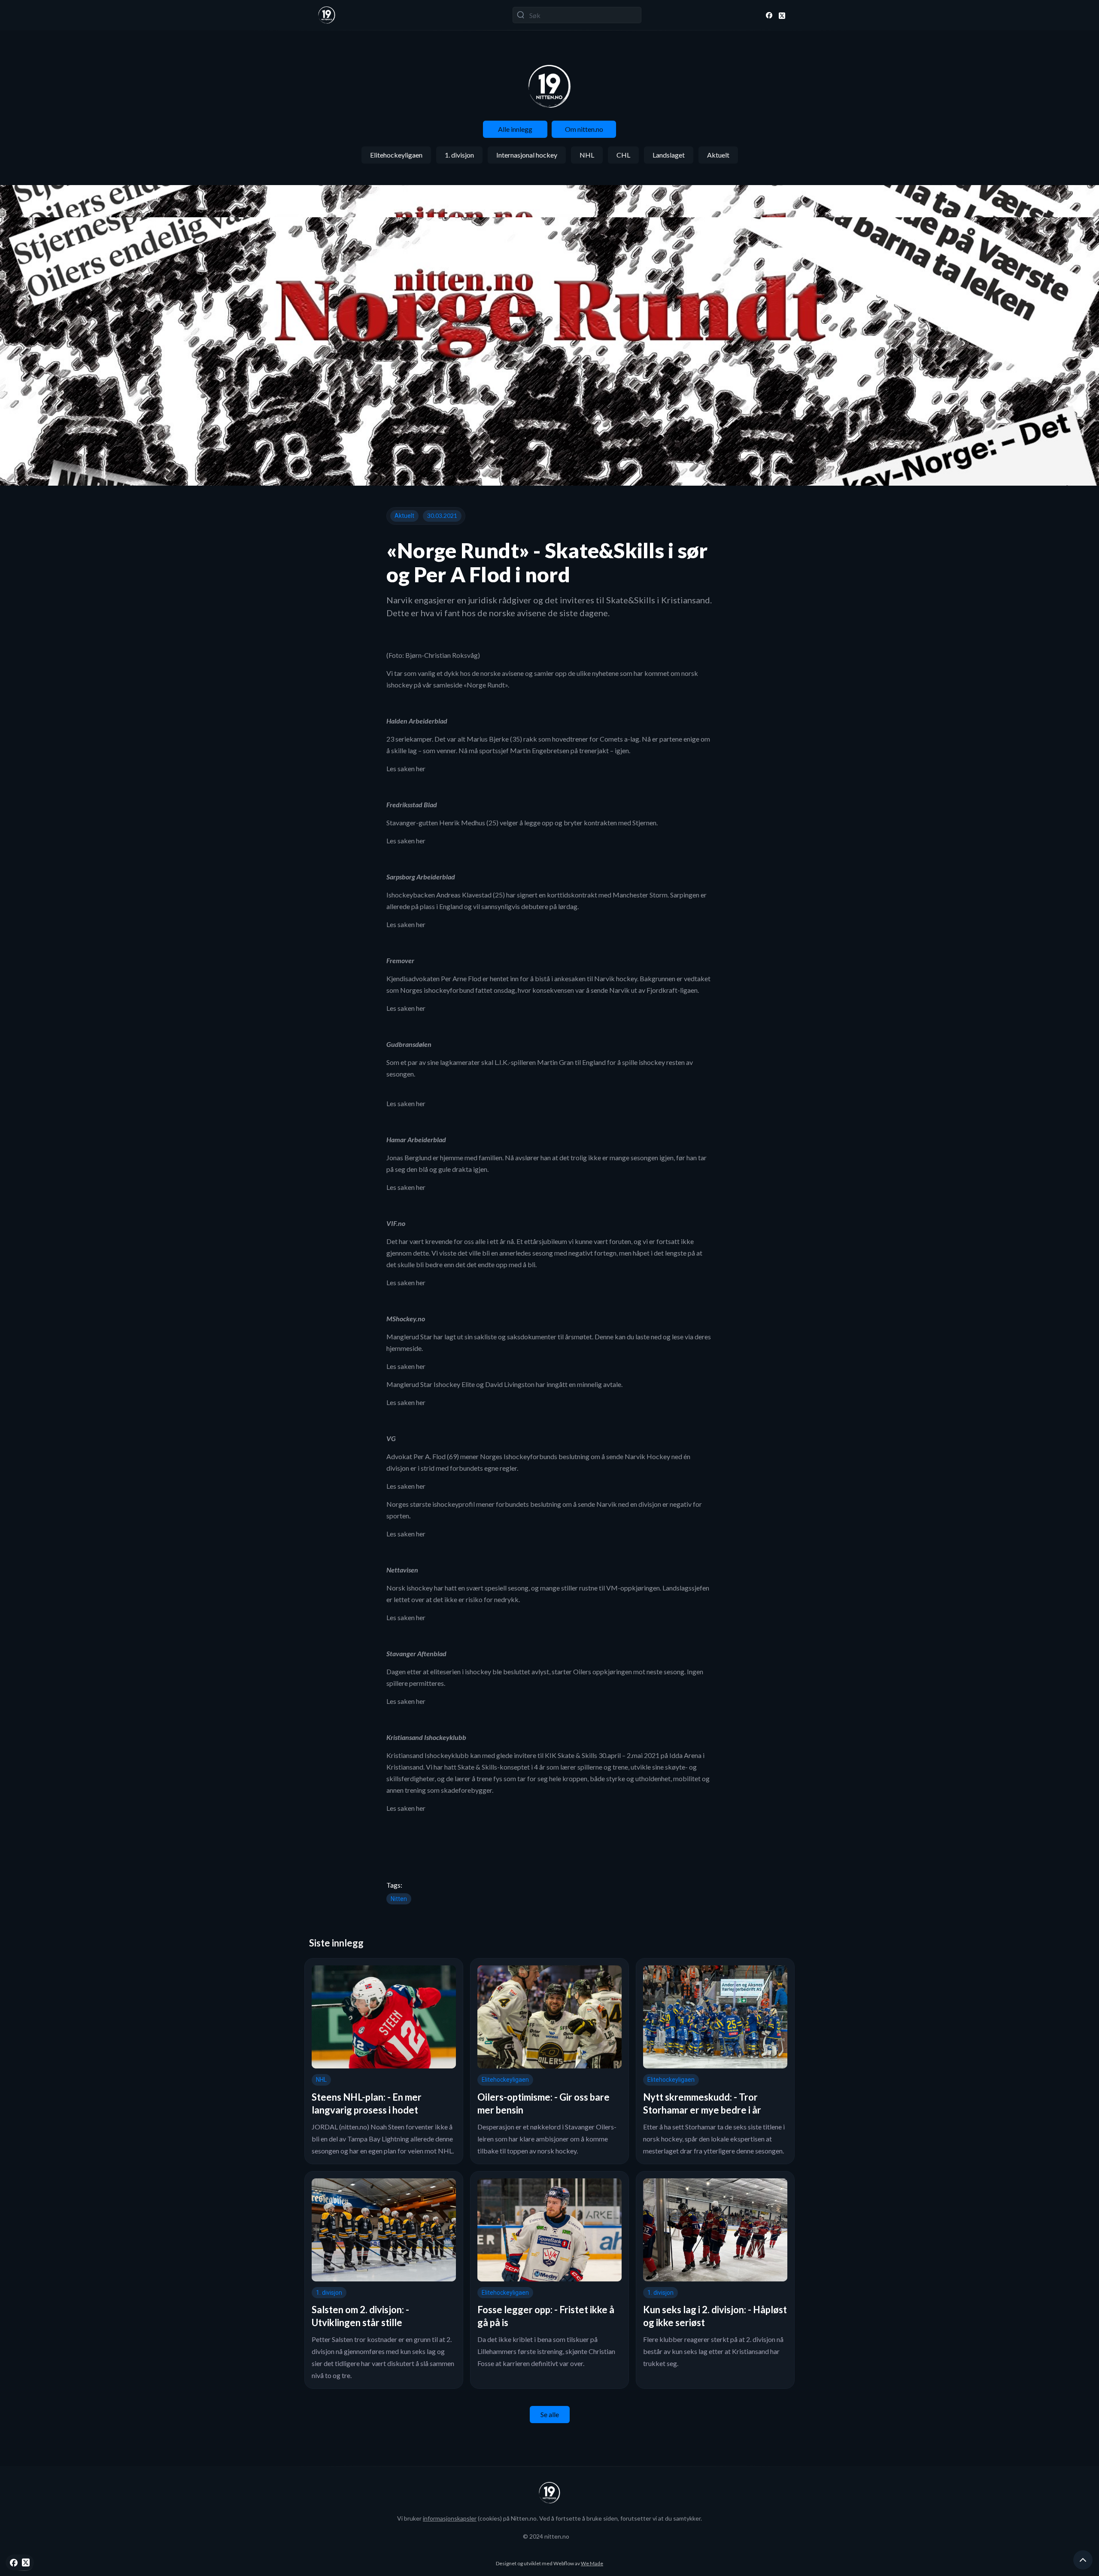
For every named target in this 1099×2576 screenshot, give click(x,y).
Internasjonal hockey (527, 155)
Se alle (550, 2414)
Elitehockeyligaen (396, 155)
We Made (592, 2563)
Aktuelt (718, 155)
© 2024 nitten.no (546, 2536)
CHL (623, 155)
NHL (587, 155)
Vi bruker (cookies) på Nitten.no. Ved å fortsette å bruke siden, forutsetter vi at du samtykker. (549, 2518)
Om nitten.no (584, 129)
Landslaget (669, 155)
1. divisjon (459, 155)
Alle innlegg (515, 129)
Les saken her (406, 768)
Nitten (399, 1899)
